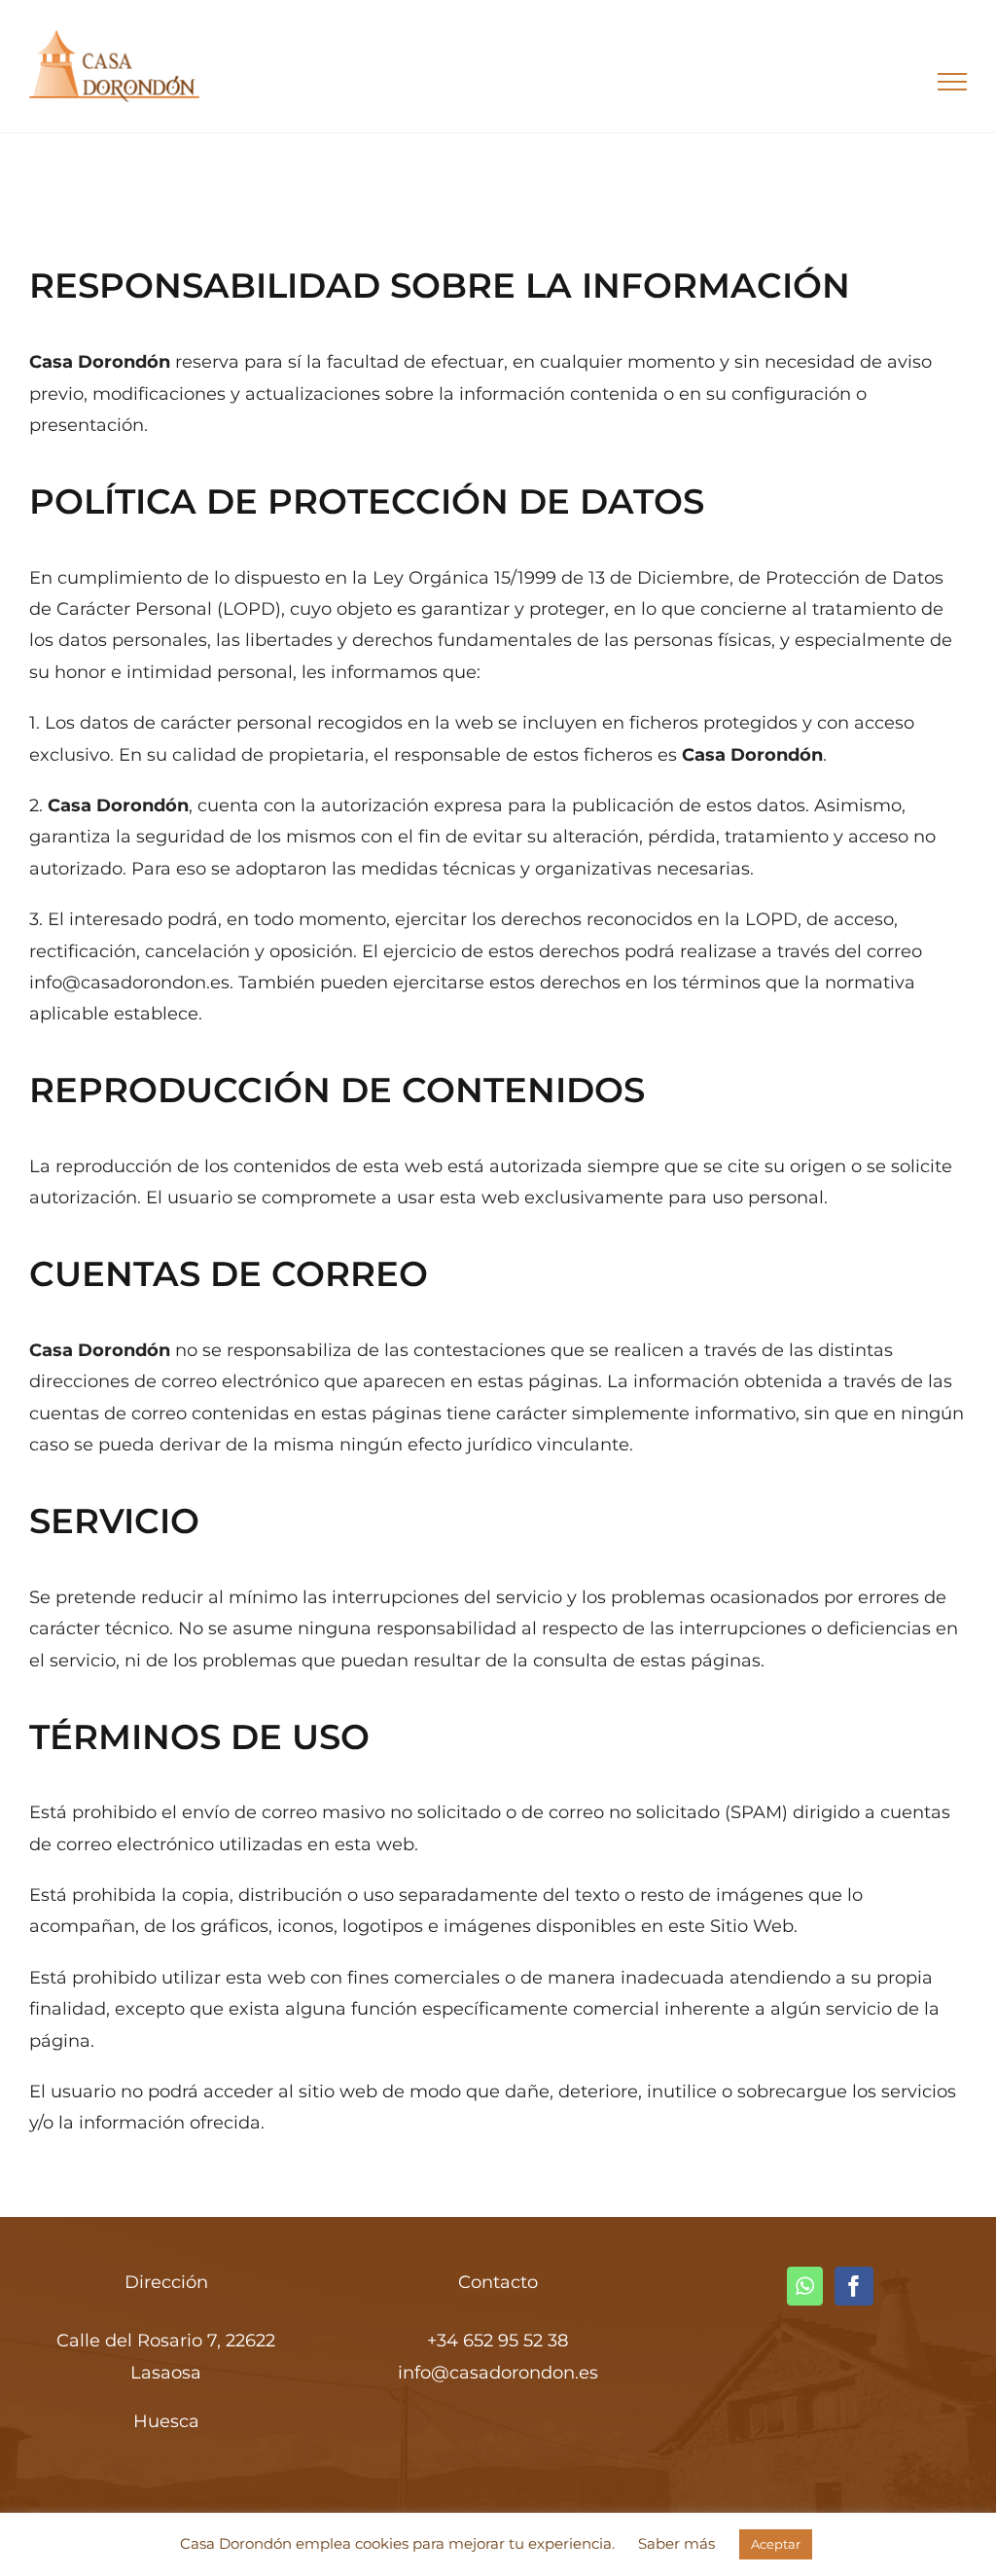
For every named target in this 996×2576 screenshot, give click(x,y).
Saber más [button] (676, 2543)
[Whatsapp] (805, 2286)
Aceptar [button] (776, 2544)
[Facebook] (854, 2286)
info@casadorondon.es (498, 2373)
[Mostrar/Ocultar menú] (953, 82)
